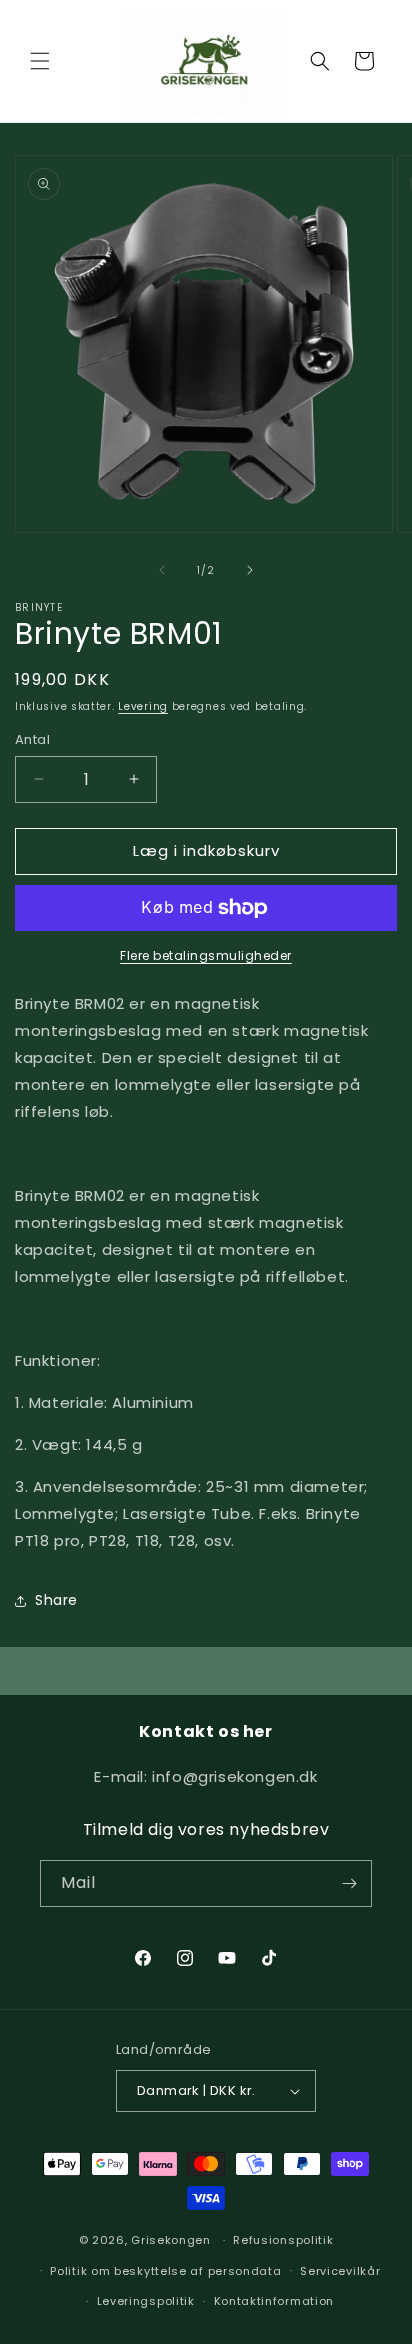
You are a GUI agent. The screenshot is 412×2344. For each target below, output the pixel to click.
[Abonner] (349, 1883)
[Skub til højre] (250, 570)
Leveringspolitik (146, 2301)
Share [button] (56, 1600)
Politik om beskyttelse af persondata (165, 2271)
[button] (40, 61)
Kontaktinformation (274, 2301)
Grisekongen (171, 2240)
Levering (143, 706)
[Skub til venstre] (162, 570)
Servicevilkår (340, 2271)
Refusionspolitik (283, 2240)
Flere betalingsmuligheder (206, 955)
